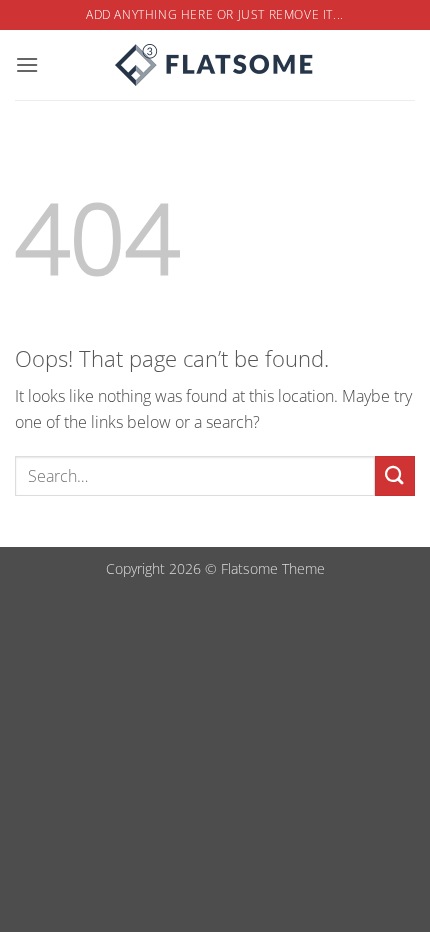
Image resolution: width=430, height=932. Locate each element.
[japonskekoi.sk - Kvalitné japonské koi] (215, 65)
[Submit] (395, 475)
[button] (27, 64)
